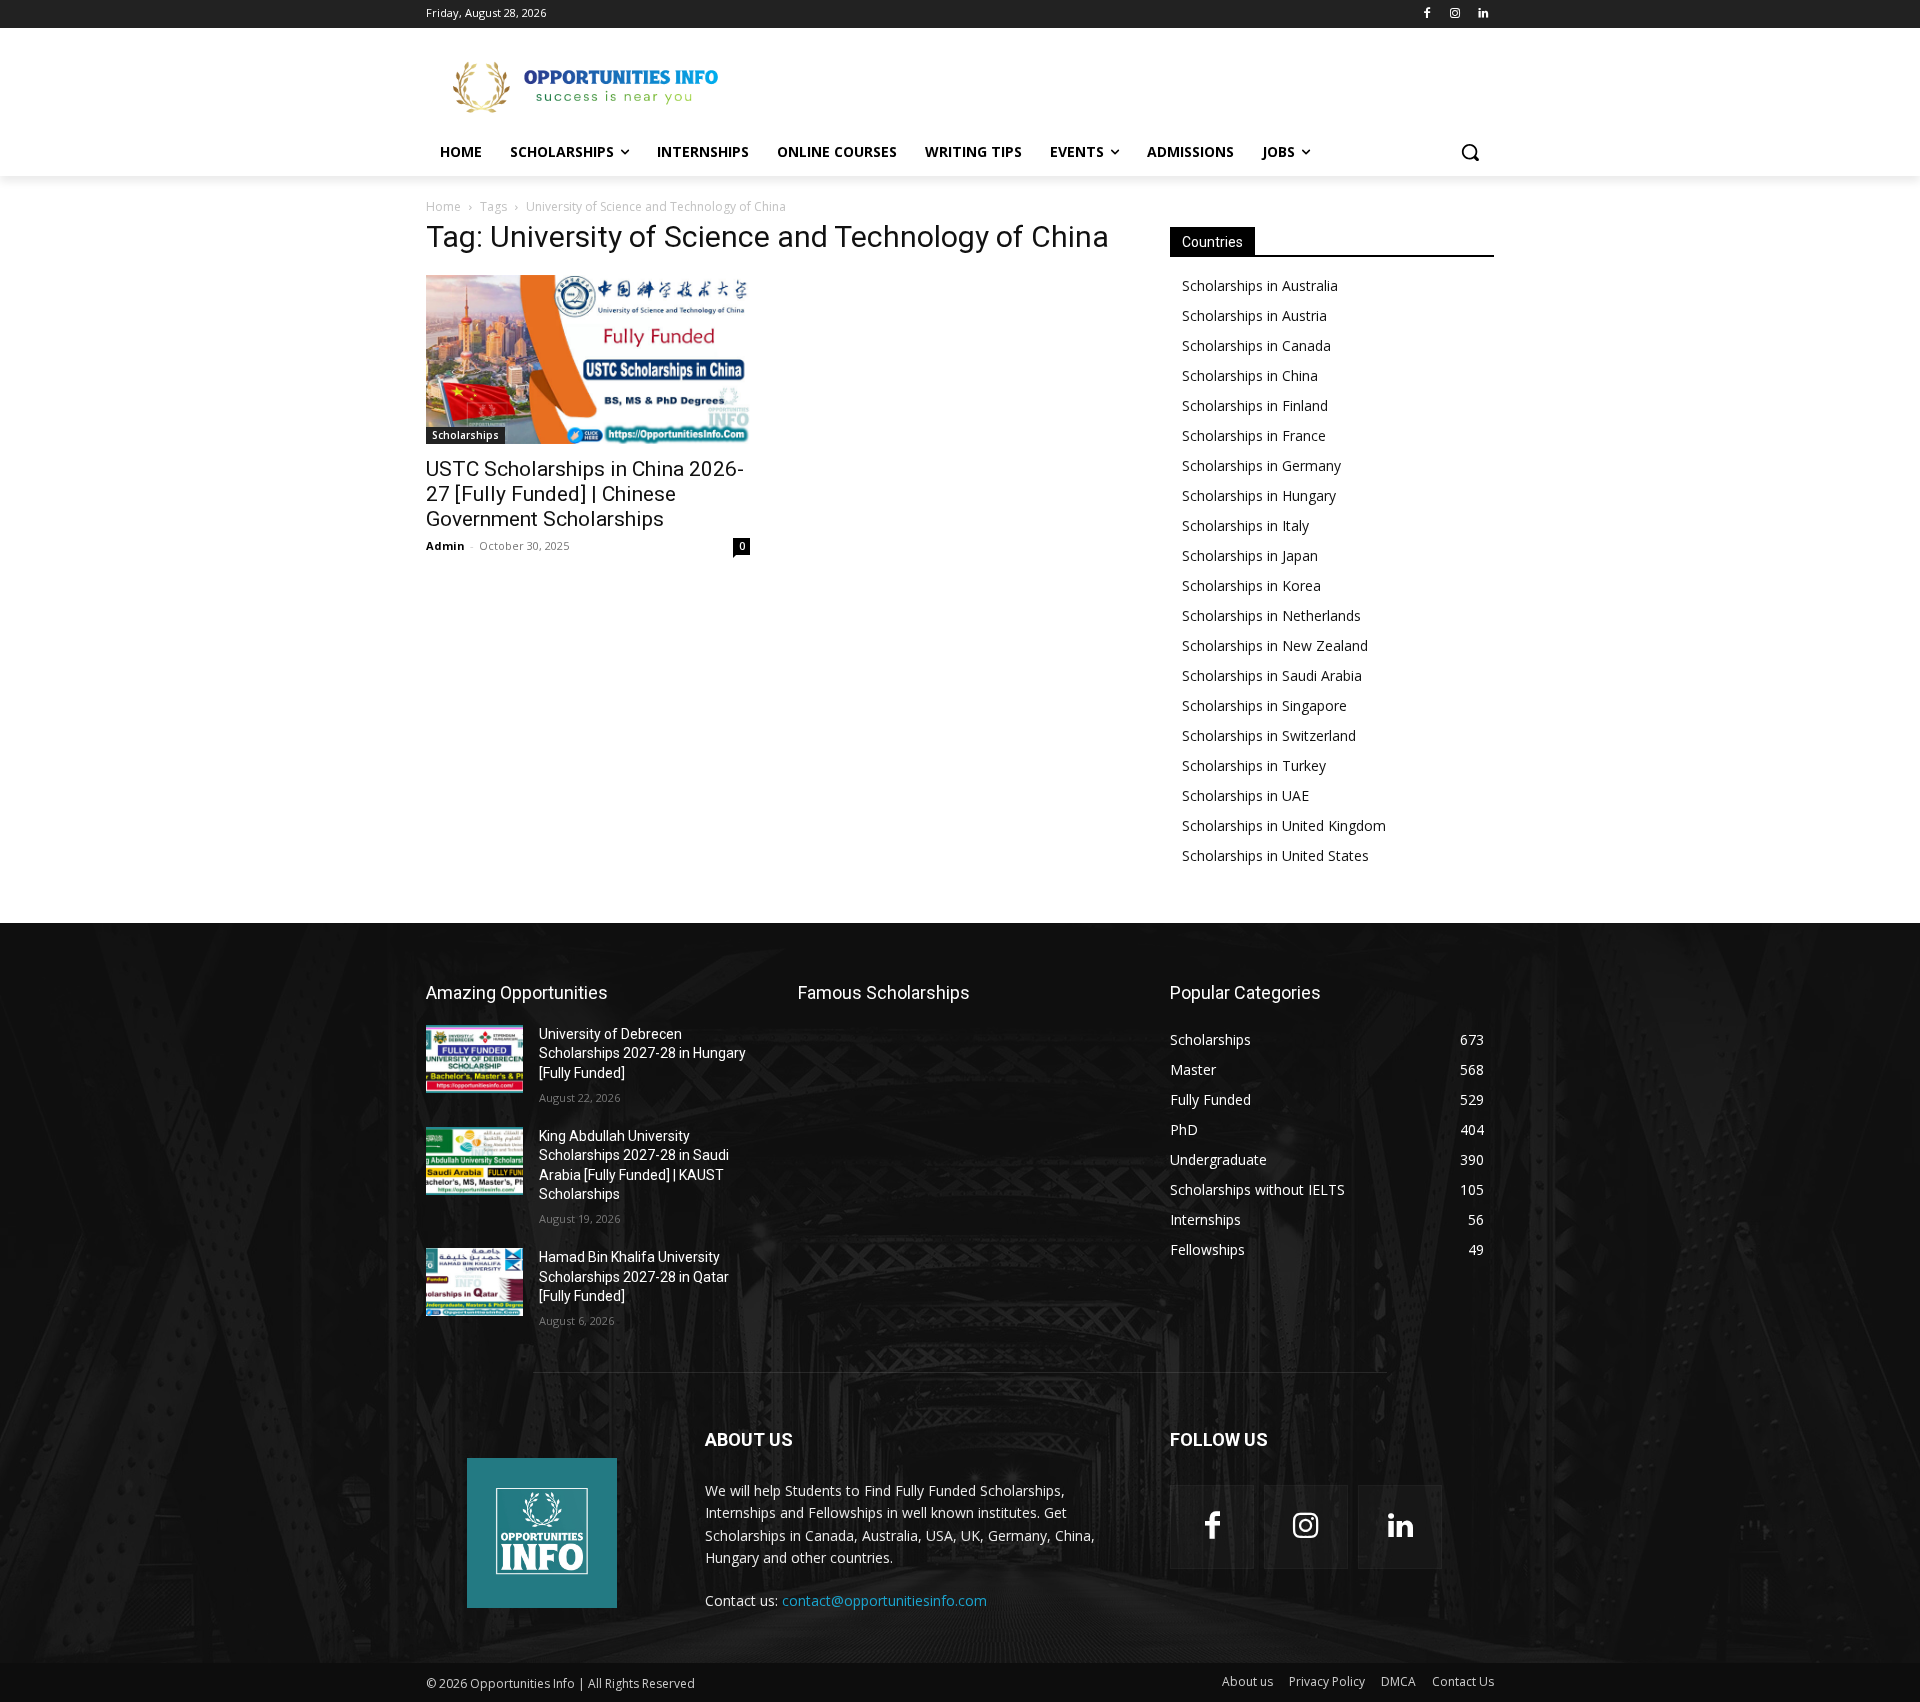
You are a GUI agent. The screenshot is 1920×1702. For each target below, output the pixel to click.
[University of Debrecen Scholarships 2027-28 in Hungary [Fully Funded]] (474, 1059)
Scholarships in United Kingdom (1284, 825)
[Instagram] (1454, 14)
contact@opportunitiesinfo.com (884, 1600)
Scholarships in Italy (1245, 525)
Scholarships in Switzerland (1269, 735)
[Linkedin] (1482, 14)
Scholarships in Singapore (1264, 705)
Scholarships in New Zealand (1275, 645)
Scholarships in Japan (1250, 555)
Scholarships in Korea (1251, 585)
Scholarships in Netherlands (1271, 615)
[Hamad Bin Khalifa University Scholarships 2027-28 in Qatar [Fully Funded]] (474, 1282)
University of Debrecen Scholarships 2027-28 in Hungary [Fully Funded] (642, 1053)
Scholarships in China (1250, 375)
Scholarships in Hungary (1259, 495)
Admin (445, 545)
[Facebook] (1427, 14)
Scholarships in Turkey (1254, 765)
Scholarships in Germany (1261, 465)
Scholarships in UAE (1245, 795)
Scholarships (465, 435)
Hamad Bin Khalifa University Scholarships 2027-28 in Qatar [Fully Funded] (634, 1276)
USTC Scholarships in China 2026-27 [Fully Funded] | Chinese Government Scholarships (585, 494)
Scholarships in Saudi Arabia (1272, 675)
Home (443, 206)
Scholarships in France (1254, 435)
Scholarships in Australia (1260, 285)
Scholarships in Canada (1256, 345)
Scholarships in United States (1275, 855)
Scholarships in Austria (1254, 315)
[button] (1470, 152)
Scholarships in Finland (1255, 405)
